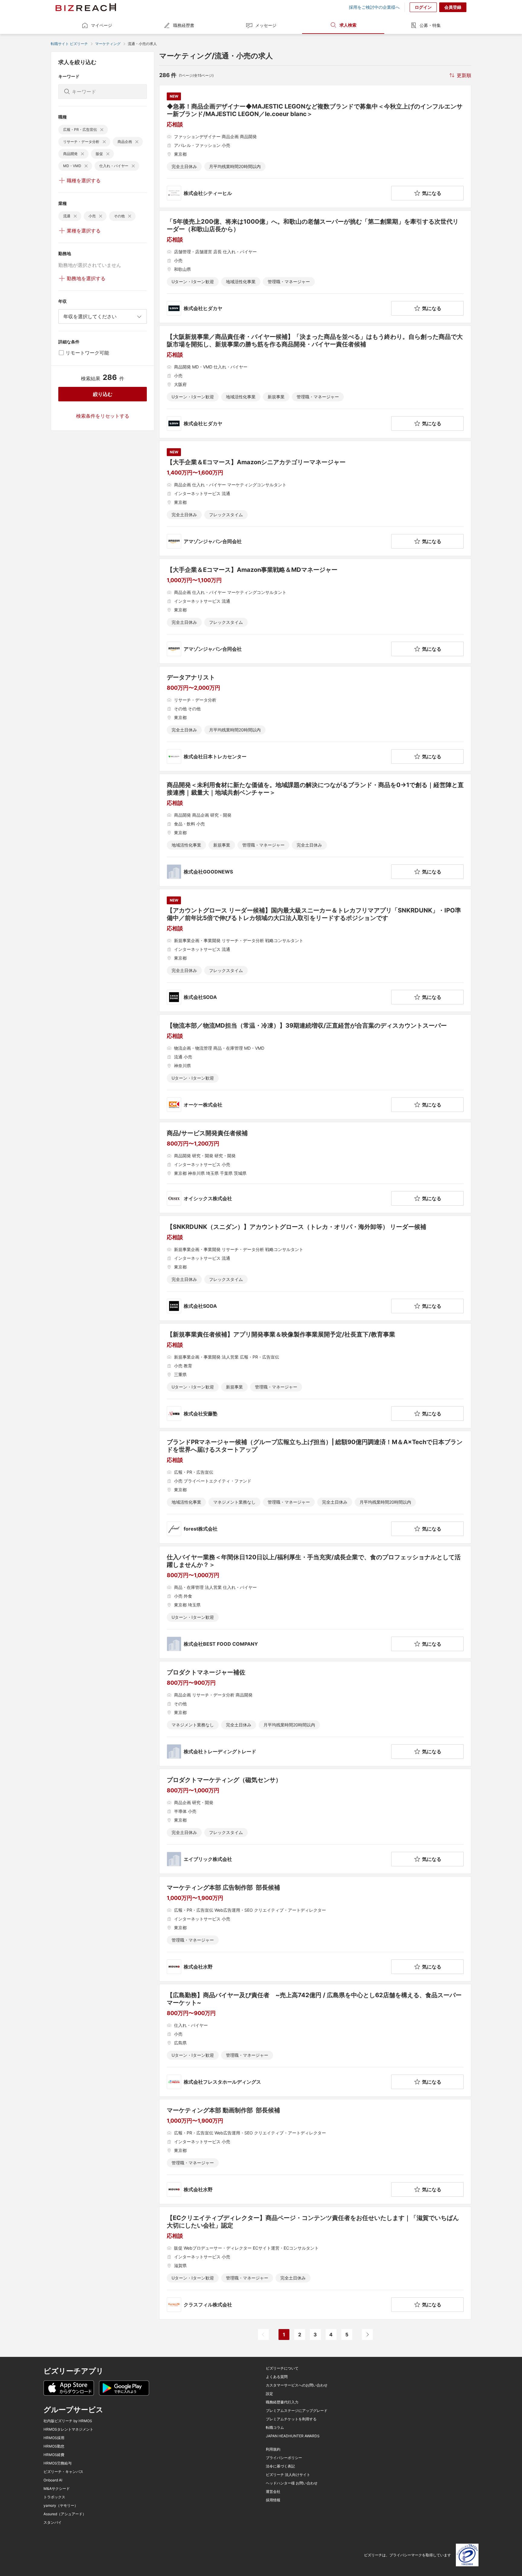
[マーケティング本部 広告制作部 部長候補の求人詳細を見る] (315, 1929)
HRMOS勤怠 (54, 2446)
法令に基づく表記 (280, 2466)
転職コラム (275, 2428)
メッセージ (266, 25)
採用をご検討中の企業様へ (374, 7)
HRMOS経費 (54, 2455)
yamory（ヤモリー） (61, 2506)
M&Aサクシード (57, 2489)
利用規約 (273, 2449)
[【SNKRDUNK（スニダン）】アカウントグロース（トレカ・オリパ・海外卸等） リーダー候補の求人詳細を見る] (315, 1268)
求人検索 (348, 25)
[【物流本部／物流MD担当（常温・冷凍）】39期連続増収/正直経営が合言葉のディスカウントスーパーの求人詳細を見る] (315, 1067)
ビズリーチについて (282, 2368)
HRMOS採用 (54, 2438)
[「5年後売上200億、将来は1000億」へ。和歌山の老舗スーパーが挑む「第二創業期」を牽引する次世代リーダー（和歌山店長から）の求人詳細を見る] (315, 267)
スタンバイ (53, 2523)
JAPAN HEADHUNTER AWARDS (293, 2436)
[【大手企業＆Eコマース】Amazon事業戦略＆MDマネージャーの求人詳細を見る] (315, 611)
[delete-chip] (102, 130)
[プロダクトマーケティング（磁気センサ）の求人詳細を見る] (315, 1821)
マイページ (101, 25)
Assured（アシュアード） (65, 2514)
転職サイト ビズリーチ (69, 44)
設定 (269, 2394)
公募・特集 (430, 25)
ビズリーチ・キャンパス (63, 2472)
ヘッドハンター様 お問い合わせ (292, 2483)
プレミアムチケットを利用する (291, 2419)
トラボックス (54, 2497)
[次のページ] (367, 2335)
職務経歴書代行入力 (282, 2402)
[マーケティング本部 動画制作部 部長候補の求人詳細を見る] (315, 2152)
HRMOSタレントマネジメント (68, 2429)
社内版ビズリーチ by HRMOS (68, 2421)
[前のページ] (263, 2335)
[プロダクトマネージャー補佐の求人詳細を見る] (315, 1714)
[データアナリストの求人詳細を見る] (315, 719)
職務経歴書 (184, 25)
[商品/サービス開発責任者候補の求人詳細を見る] (315, 1168)
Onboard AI (53, 2480)
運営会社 (273, 2492)
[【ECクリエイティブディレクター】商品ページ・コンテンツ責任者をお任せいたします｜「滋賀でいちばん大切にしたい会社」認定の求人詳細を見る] (315, 2263)
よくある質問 (277, 2377)
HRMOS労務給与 (58, 2463)
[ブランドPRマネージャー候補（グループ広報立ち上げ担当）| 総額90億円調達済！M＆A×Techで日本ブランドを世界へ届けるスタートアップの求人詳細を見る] (315, 1487)
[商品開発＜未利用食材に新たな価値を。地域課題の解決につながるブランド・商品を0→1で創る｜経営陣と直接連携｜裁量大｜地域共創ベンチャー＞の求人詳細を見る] (315, 830)
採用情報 (273, 2500)
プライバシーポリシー (284, 2458)
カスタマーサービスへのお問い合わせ (297, 2385)
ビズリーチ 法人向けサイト (288, 2475)
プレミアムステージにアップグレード (297, 2411)
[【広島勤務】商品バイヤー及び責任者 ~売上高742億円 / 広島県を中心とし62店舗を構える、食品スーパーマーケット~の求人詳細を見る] (315, 2040)
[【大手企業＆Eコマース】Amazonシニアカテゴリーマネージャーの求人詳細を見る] (315, 498)
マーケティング (108, 44)
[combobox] (103, 316)
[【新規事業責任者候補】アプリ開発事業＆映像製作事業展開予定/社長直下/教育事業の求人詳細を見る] (315, 1376)
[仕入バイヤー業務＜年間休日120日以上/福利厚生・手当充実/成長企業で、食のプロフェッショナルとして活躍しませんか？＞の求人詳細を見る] (315, 1602)
